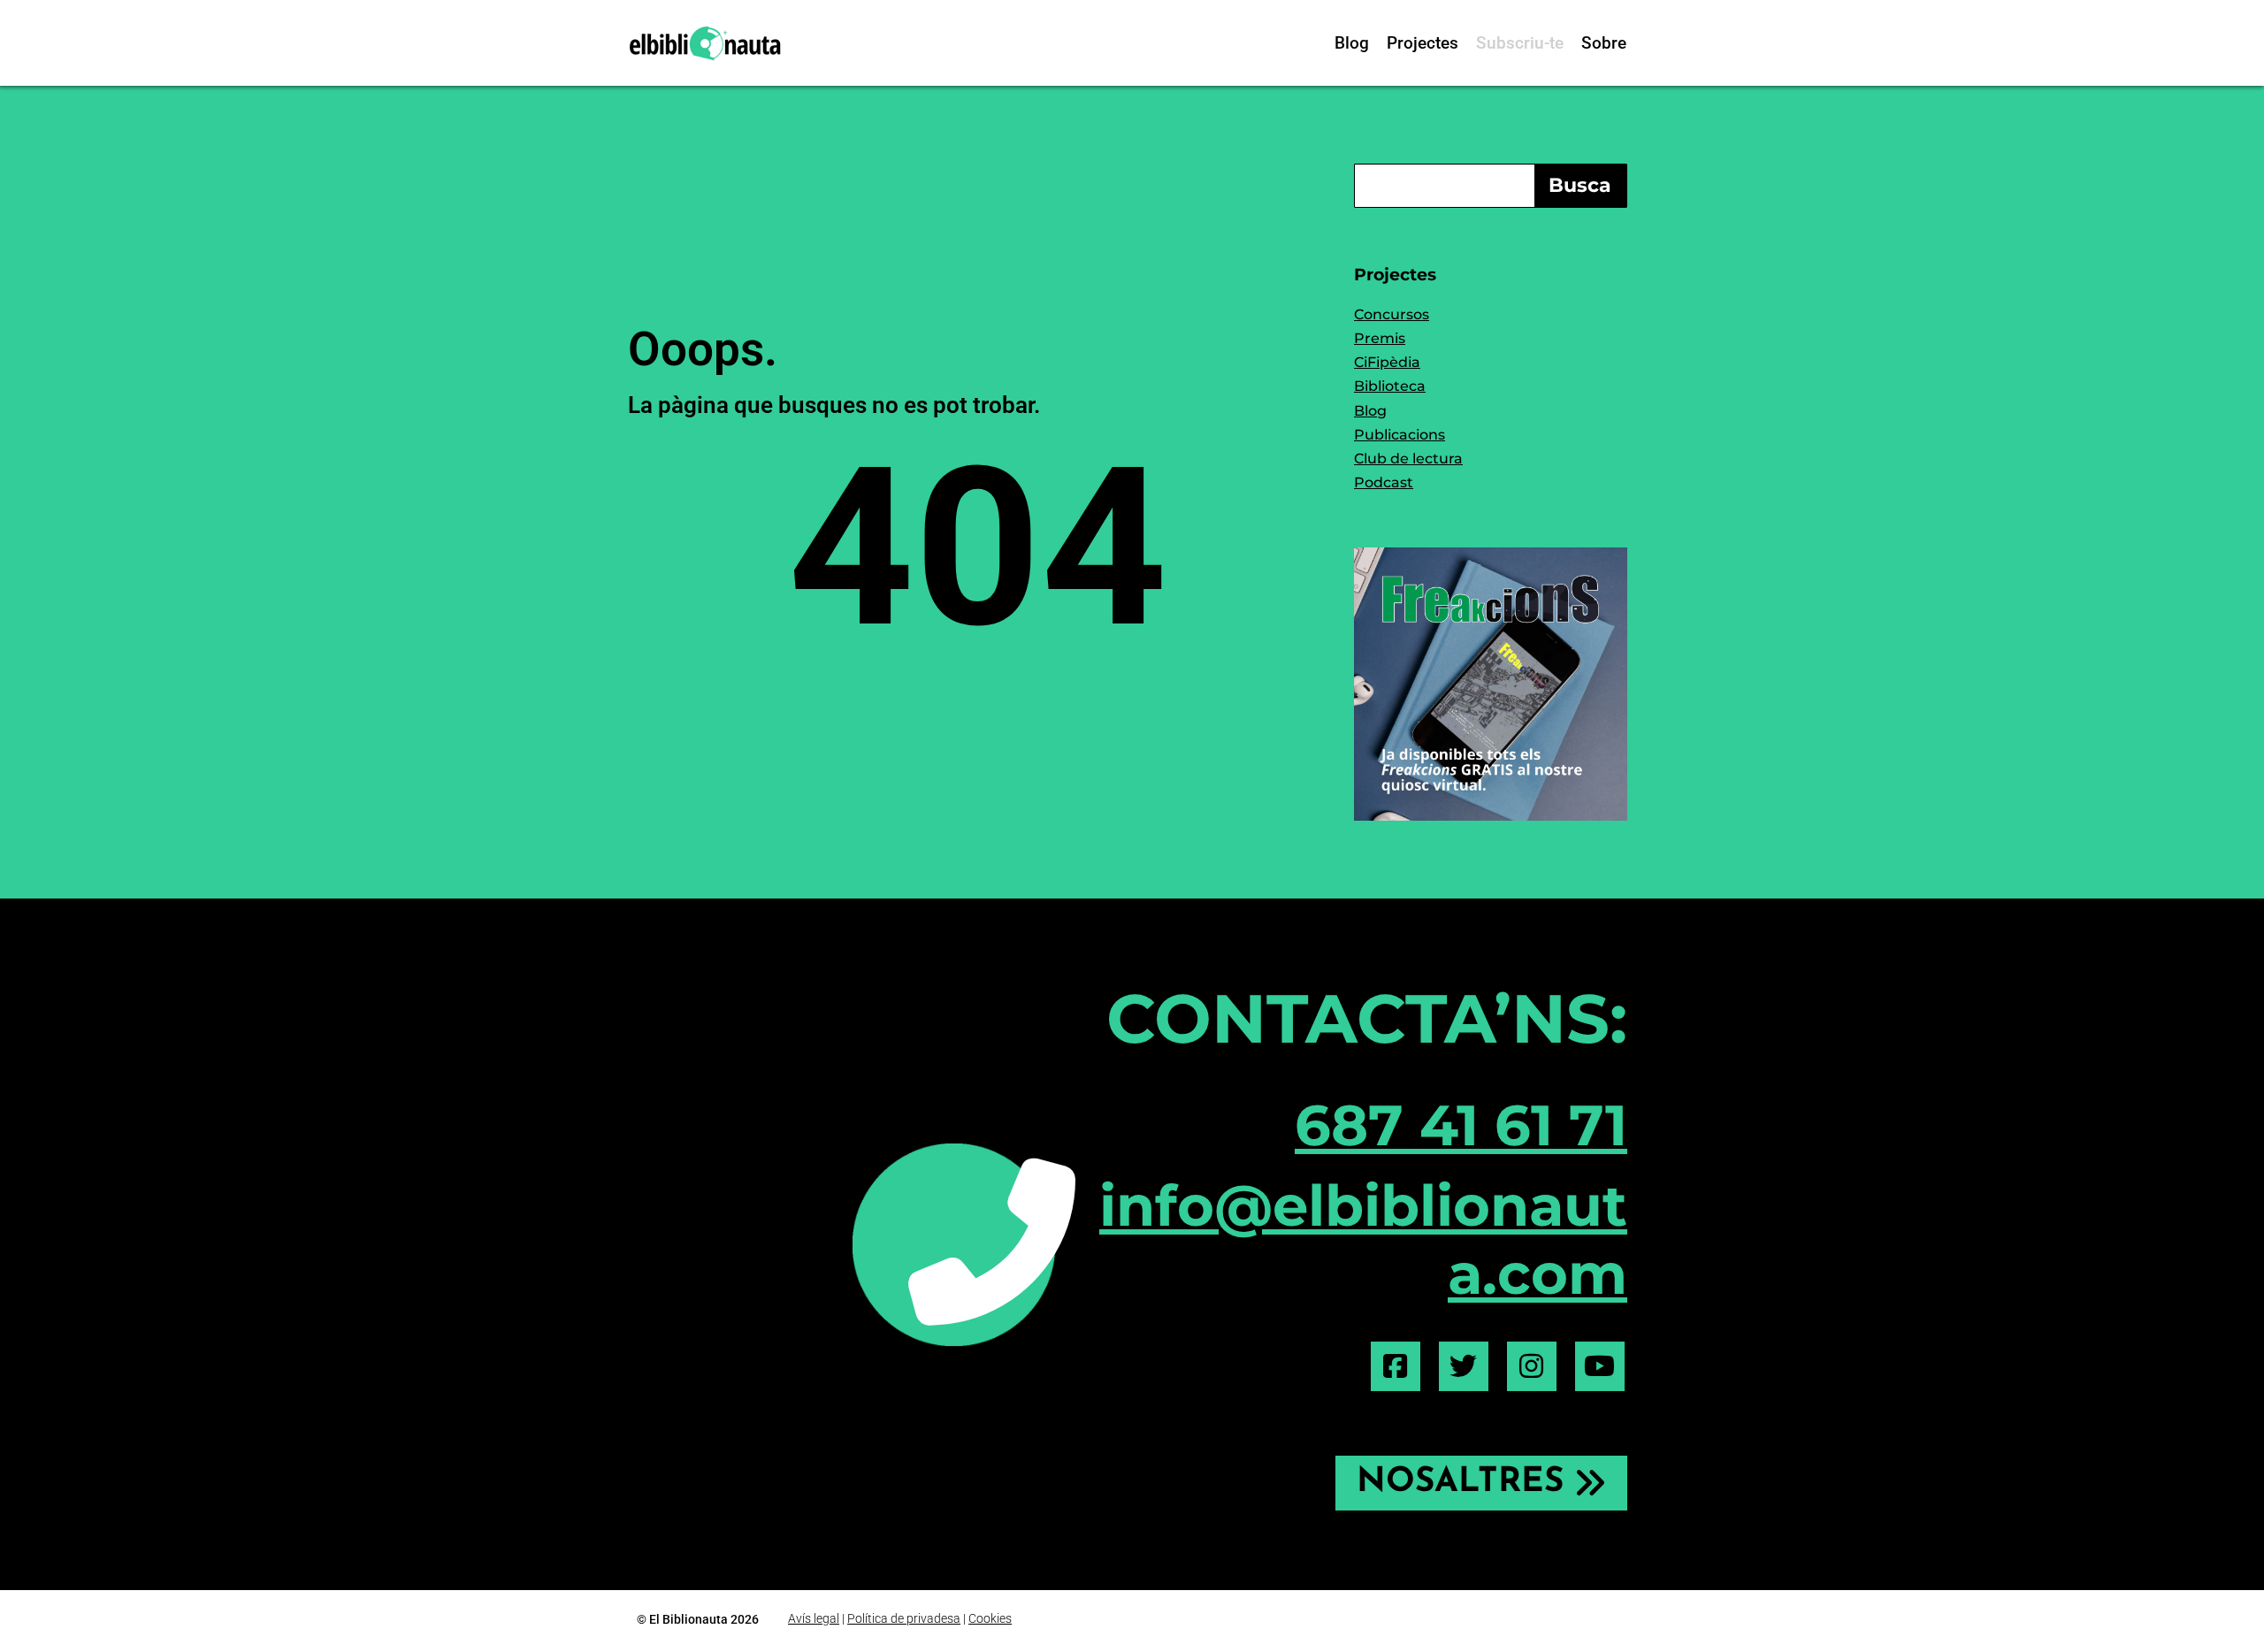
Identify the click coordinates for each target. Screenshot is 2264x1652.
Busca (1580, 185)
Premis (1380, 338)
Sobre (1604, 43)
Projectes (1423, 43)
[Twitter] (1464, 1366)
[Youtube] (1600, 1366)
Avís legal (814, 1618)
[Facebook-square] (1396, 1366)
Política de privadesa (904, 1618)
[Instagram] (1532, 1366)
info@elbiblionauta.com (1363, 1239)
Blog (1352, 43)
